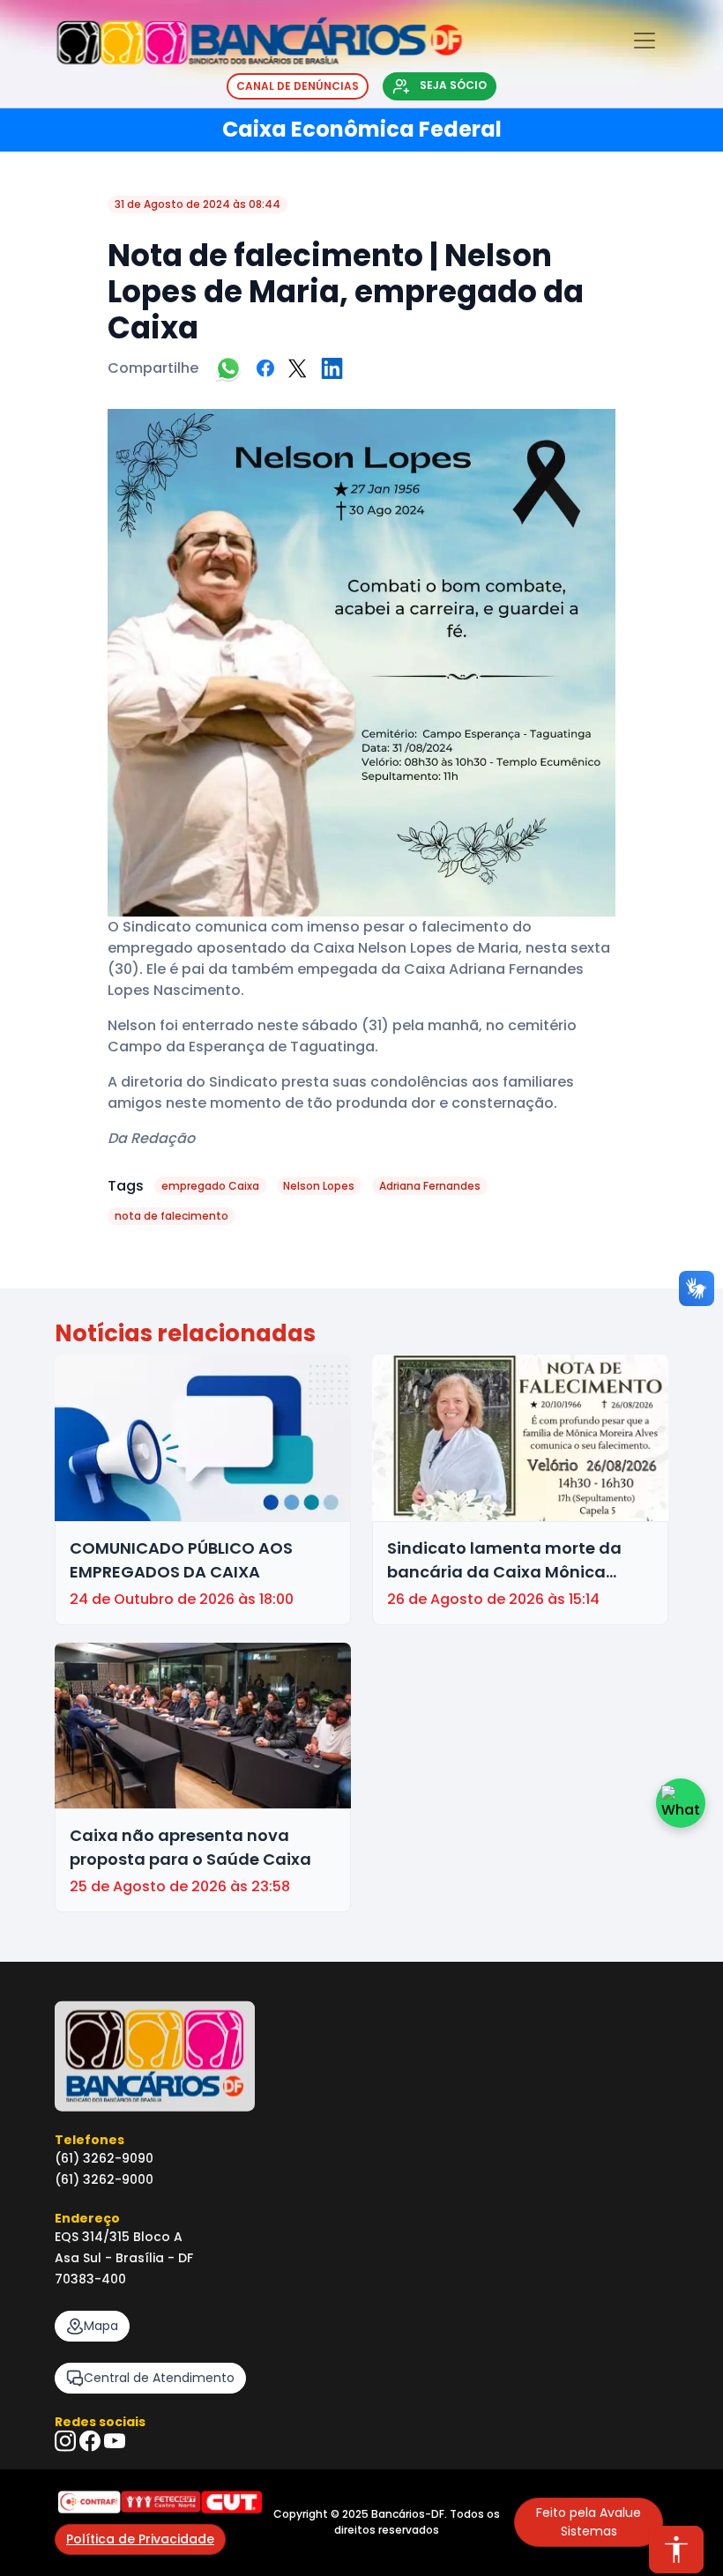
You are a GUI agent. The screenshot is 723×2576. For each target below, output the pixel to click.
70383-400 (90, 2279)
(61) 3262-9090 (104, 2158)
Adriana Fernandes (430, 1186)
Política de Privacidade (140, 2539)
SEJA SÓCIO (452, 85)
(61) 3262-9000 (104, 2179)
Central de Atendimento (159, 2378)
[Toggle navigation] (645, 41)
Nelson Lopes (319, 1186)
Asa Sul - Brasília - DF (124, 2258)
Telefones (89, 2140)
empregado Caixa (210, 1186)
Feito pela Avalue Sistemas (589, 2522)
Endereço (87, 2218)
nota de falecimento (171, 1216)
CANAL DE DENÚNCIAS (298, 86)
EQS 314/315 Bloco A (119, 2237)
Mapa (101, 2326)
